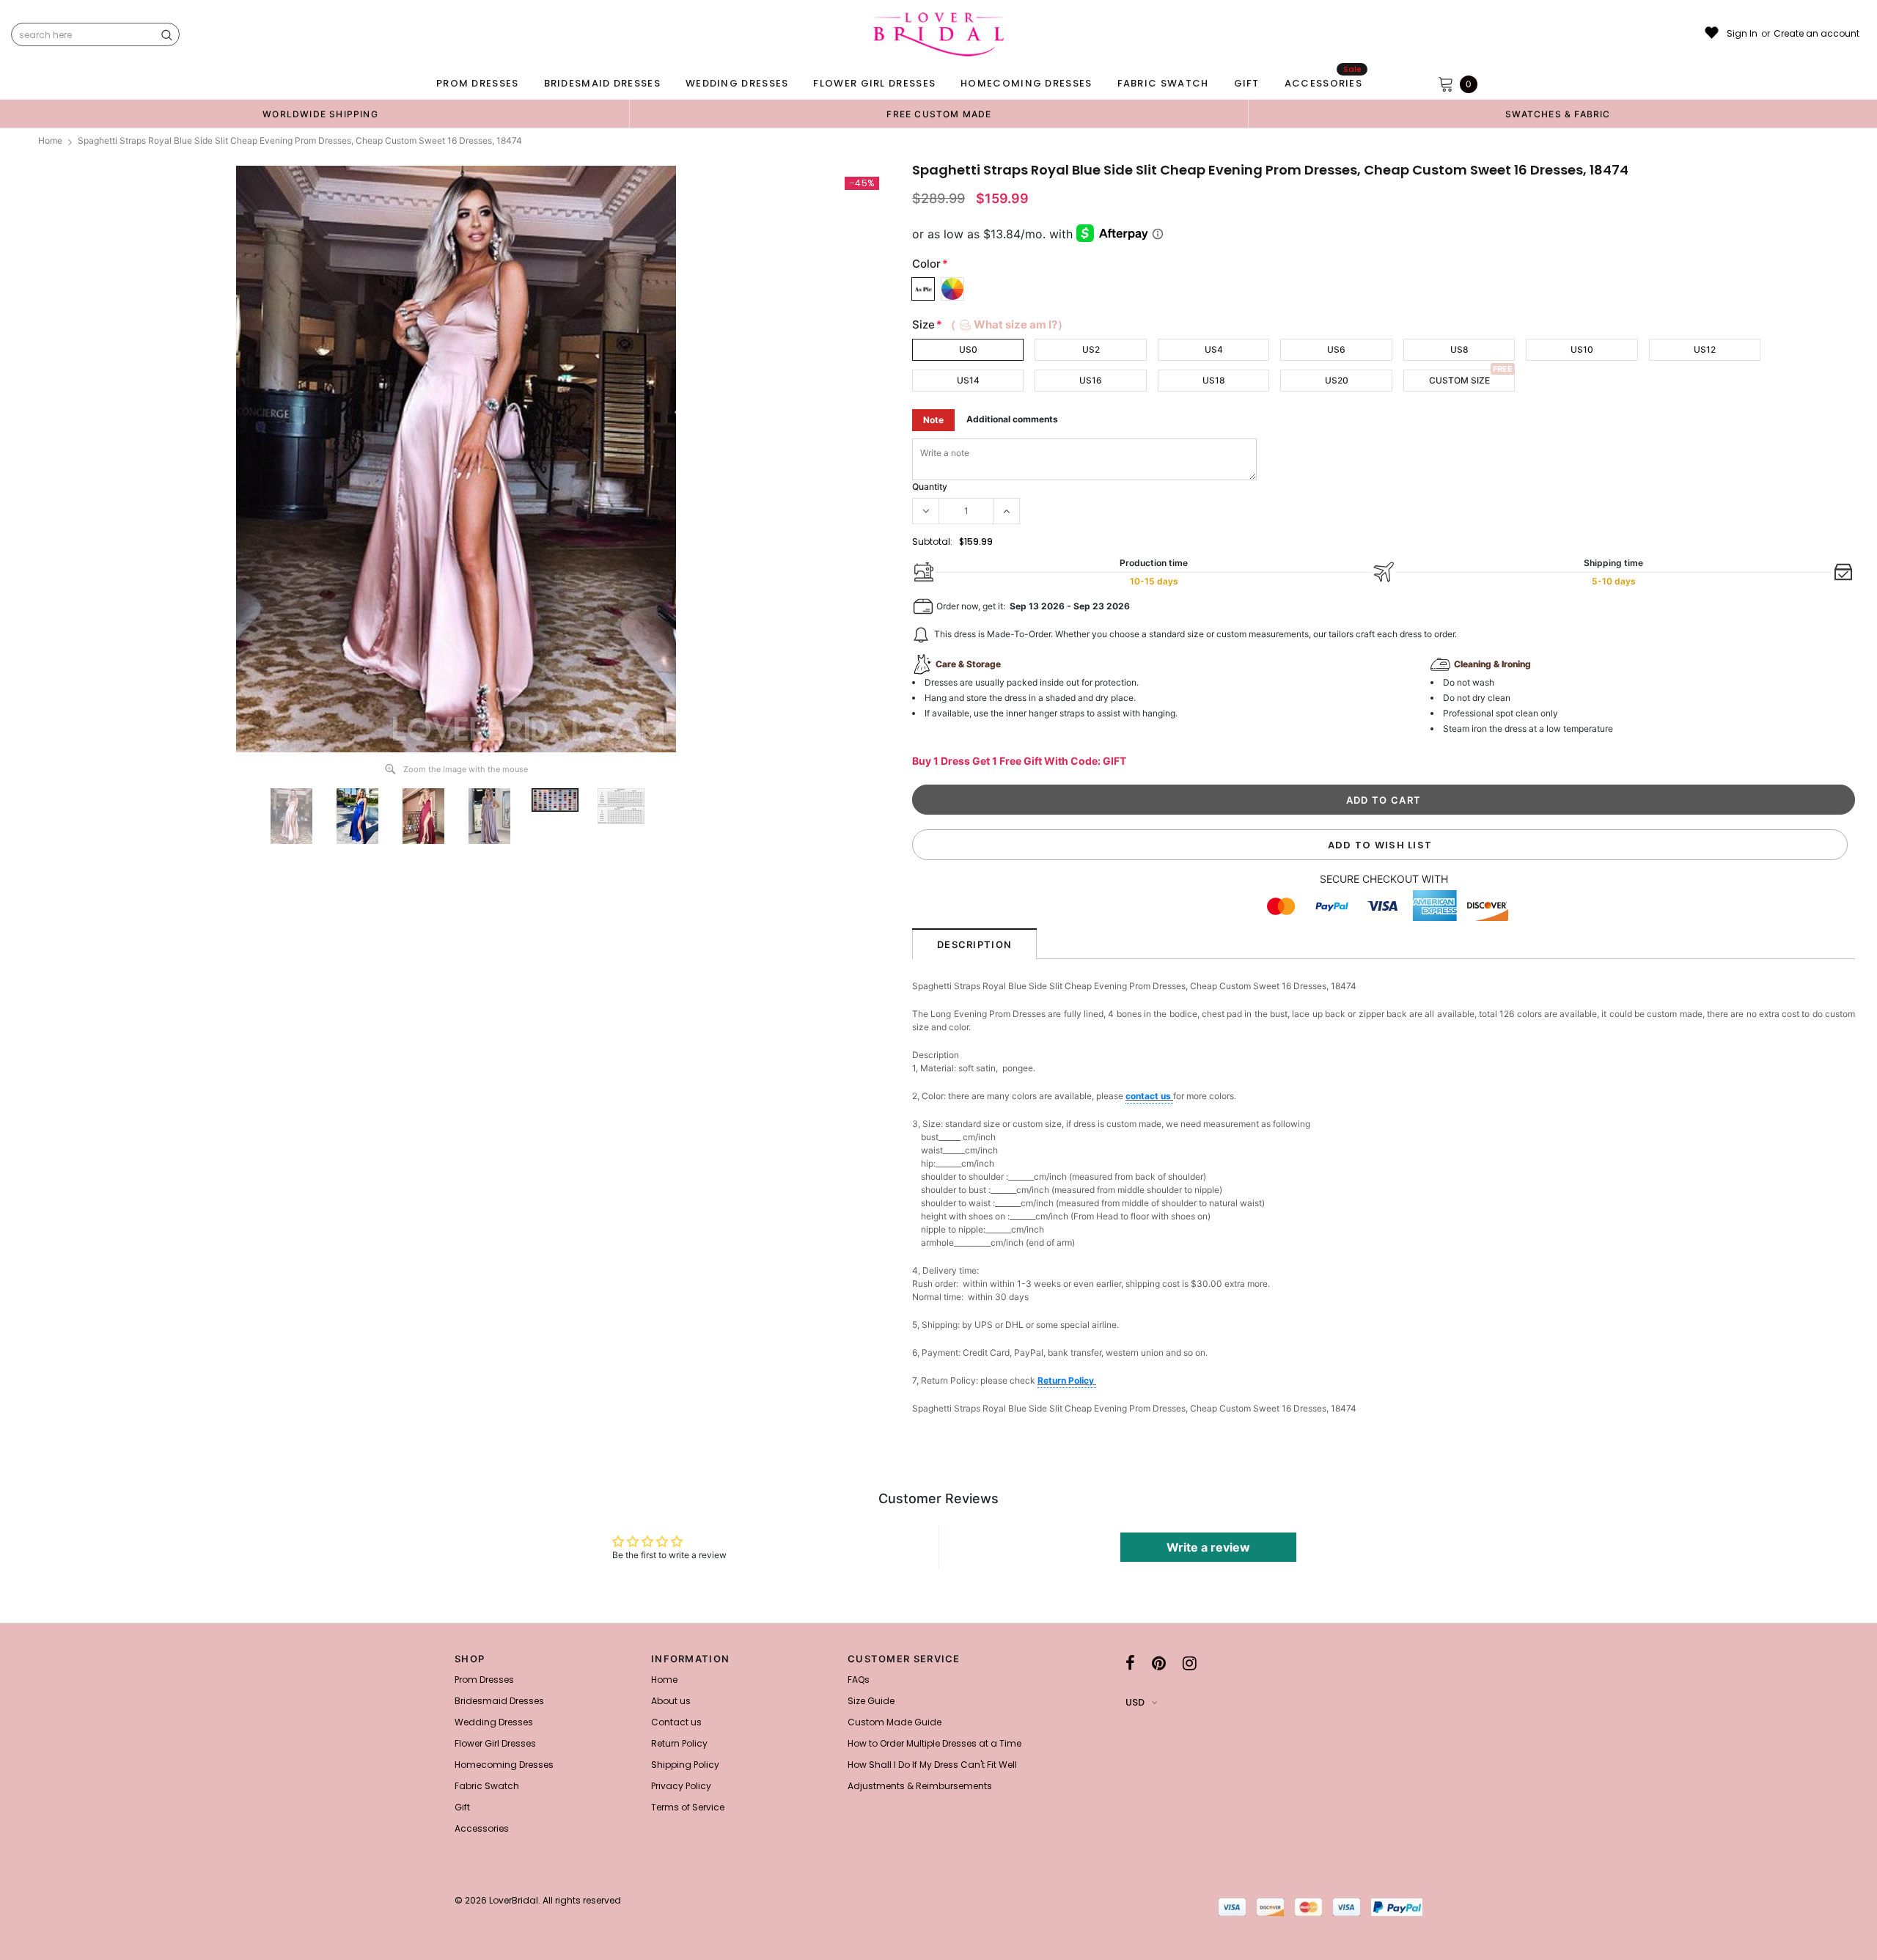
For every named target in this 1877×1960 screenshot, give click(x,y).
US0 (968, 349)
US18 (1214, 380)
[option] (320, 114)
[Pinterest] (1159, 1663)
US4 (1214, 349)
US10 (1582, 349)
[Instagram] (1190, 1663)
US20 (1337, 380)
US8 (1459, 349)
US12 (1705, 349)
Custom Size (1459, 380)
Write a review (1208, 1547)
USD (1135, 1702)
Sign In (1742, 34)
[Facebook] (1130, 1663)
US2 (1091, 349)
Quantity (930, 487)
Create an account (1817, 34)
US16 (1091, 380)
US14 (968, 380)
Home (50, 140)
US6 (1336, 349)
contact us (1149, 1096)
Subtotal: (932, 542)
